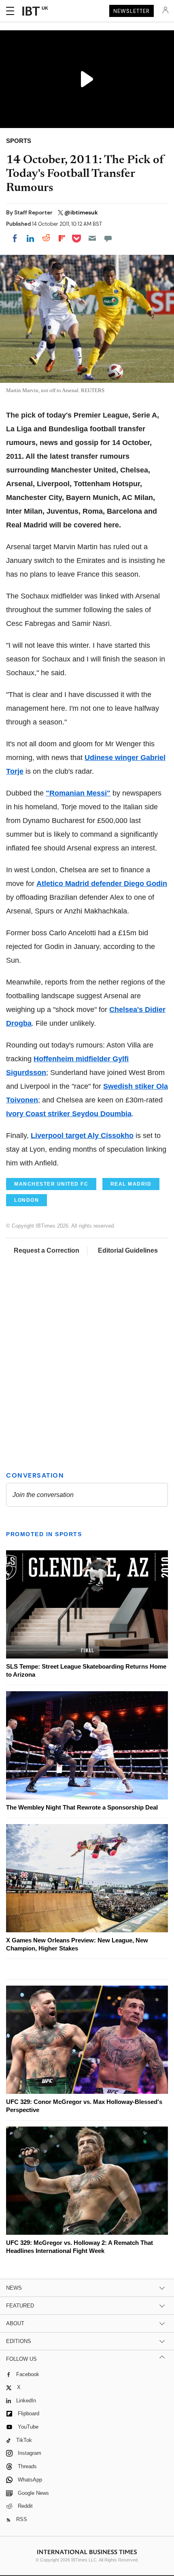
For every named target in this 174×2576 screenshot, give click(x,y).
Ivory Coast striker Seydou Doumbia (69, 1114)
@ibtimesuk (81, 212)
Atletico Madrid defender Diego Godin (102, 884)
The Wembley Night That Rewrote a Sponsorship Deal (82, 1807)
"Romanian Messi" (78, 793)
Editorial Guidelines (128, 1250)
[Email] (92, 238)
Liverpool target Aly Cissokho (82, 1136)
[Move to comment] (108, 238)
